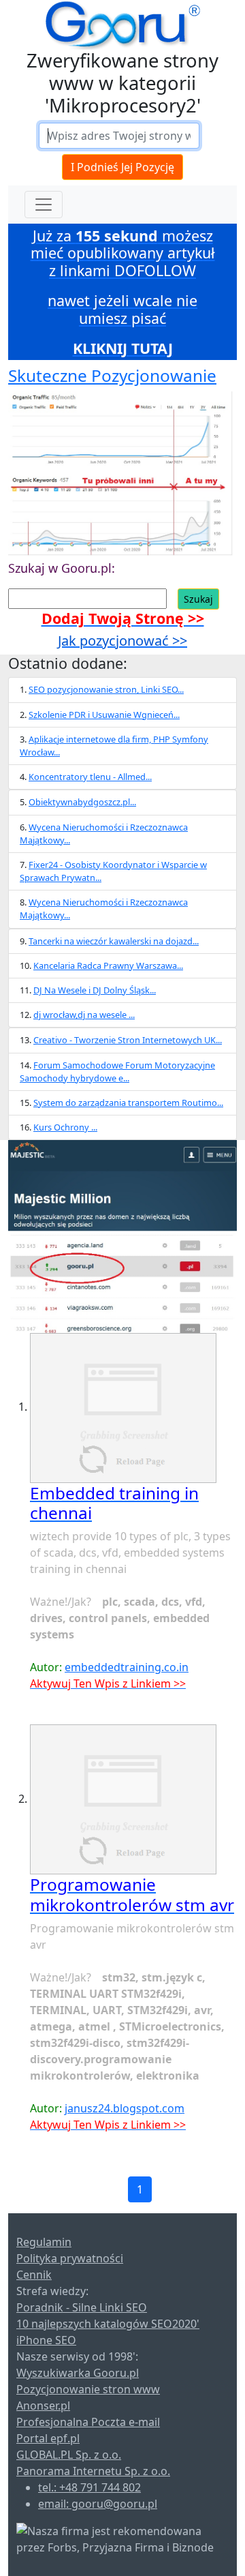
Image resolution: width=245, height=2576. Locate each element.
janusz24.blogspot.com (125, 2108)
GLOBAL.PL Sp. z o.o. (69, 2455)
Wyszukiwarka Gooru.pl (78, 2373)
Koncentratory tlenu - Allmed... (90, 777)
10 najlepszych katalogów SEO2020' (108, 2324)
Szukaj (198, 599)
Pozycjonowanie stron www (88, 2389)
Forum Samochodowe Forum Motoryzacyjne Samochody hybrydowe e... (117, 1072)
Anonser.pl (43, 2406)
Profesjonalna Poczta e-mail (88, 2422)
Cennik (34, 2275)
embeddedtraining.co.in (127, 1667)
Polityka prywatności (70, 2258)
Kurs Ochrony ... (65, 1127)
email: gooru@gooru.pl (98, 2504)
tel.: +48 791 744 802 (89, 2487)
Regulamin (44, 2242)
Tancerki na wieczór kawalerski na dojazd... (114, 941)
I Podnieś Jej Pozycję (122, 167)
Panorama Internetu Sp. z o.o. (93, 2471)
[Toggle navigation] (44, 205)
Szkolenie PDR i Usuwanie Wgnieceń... (104, 715)
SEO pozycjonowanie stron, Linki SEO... (106, 689)
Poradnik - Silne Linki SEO (82, 2307)
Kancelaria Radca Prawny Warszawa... (108, 965)
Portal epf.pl (48, 2438)
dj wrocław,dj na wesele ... (84, 1015)
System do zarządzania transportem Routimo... (128, 1103)
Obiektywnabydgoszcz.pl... (82, 802)
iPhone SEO (46, 2340)
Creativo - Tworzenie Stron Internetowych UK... (128, 1040)
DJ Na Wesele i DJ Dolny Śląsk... (95, 990)
